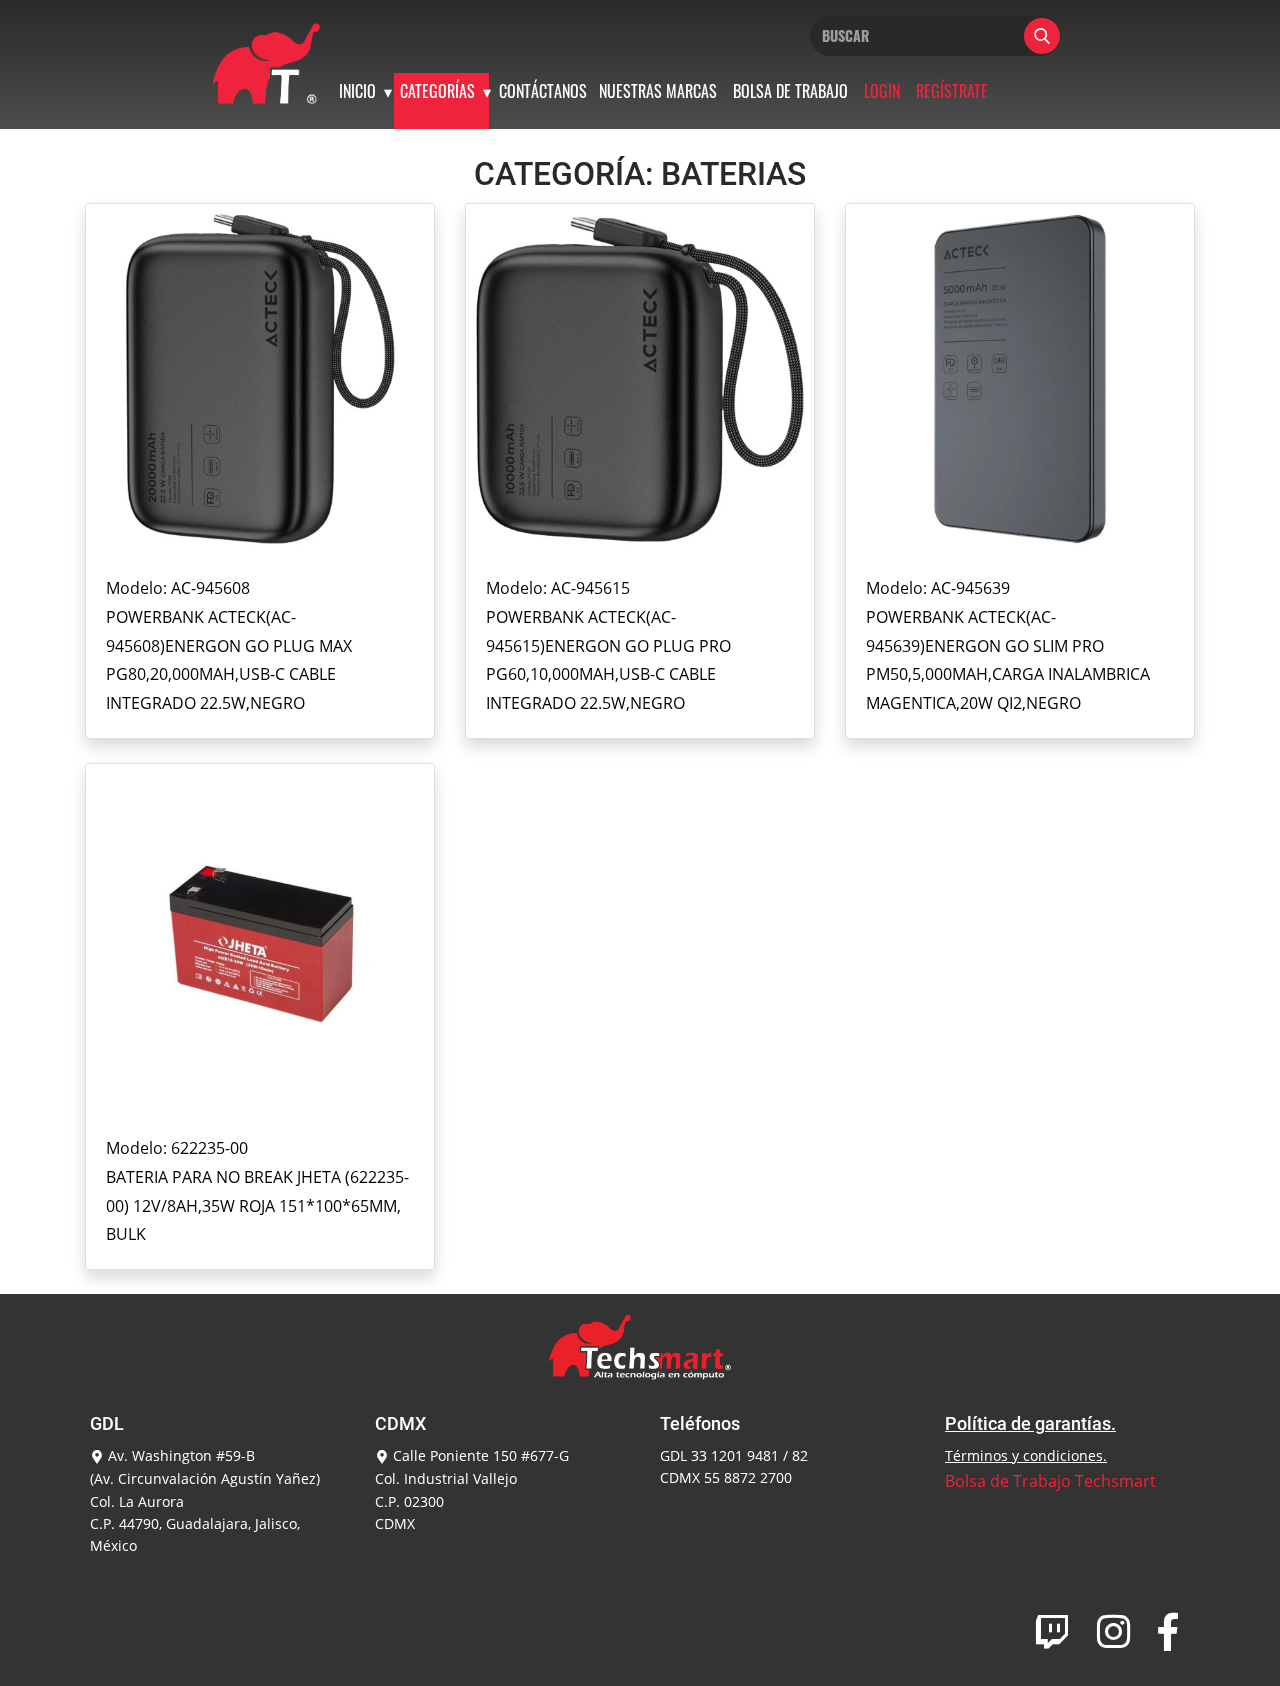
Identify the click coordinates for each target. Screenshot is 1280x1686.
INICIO (357, 91)
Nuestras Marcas (658, 91)
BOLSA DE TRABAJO (790, 91)
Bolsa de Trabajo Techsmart (1050, 1481)
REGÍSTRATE (952, 91)
